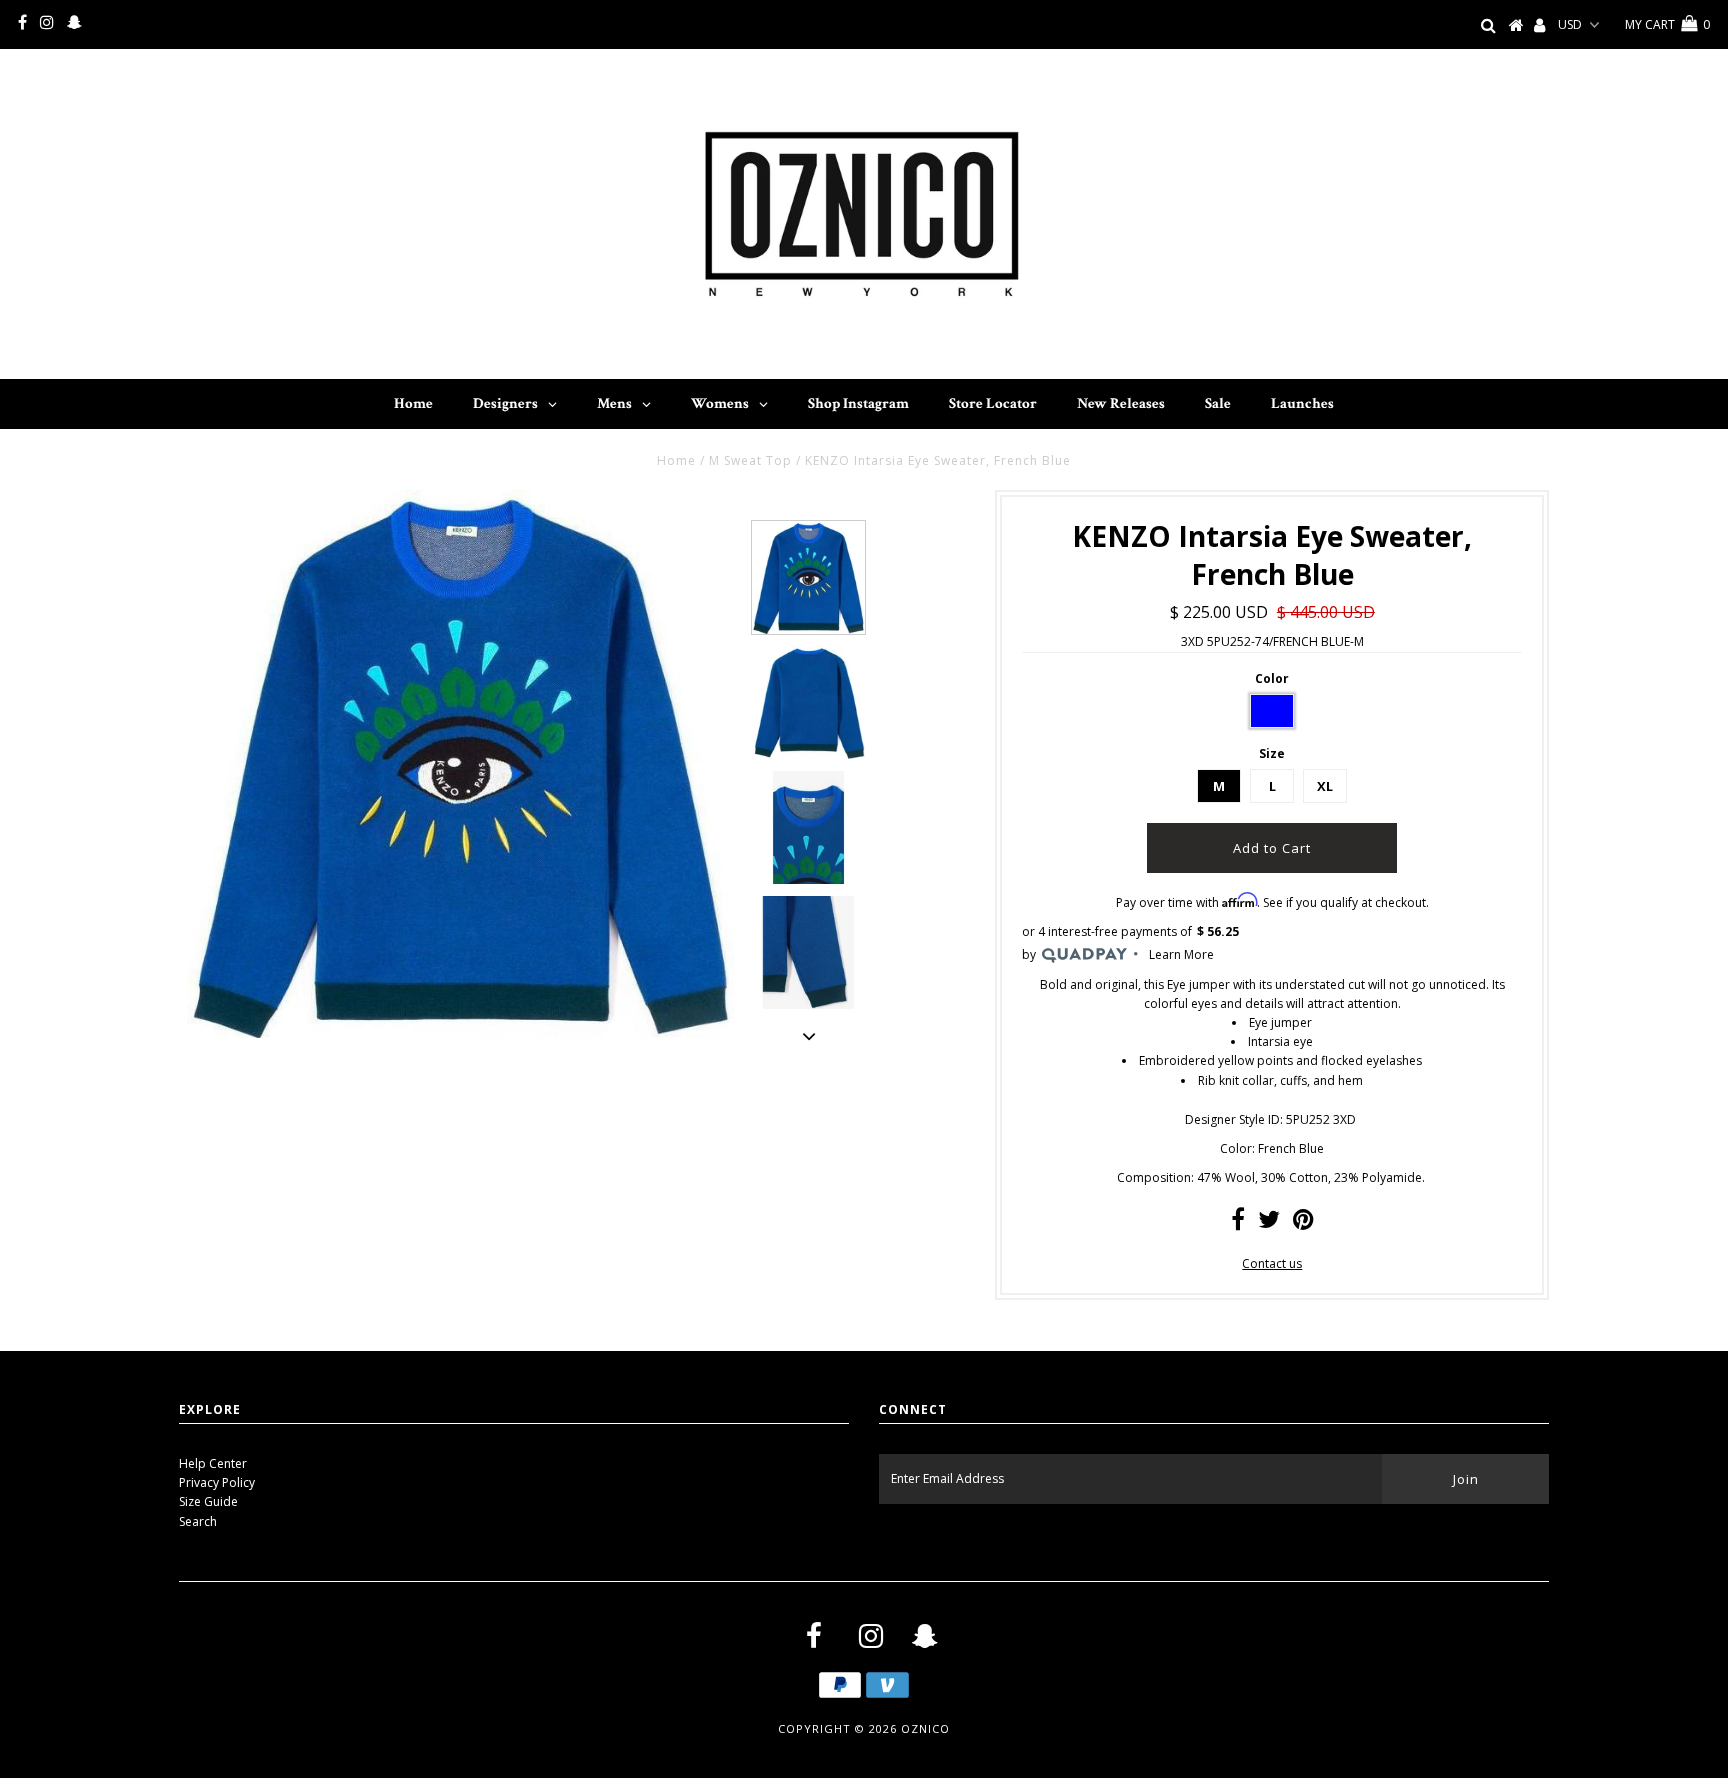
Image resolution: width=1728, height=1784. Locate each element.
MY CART (1667, 24)
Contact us (1272, 1263)
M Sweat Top (750, 460)
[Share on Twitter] (1269, 1223)
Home (676, 460)
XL (1325, 786)
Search (198, 1521)
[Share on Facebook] (1238, 1223)
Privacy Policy (217, 1482)
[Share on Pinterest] (1303, 1223)
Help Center (213, 1463)
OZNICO (925, 1728)
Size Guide (208, 1501)
